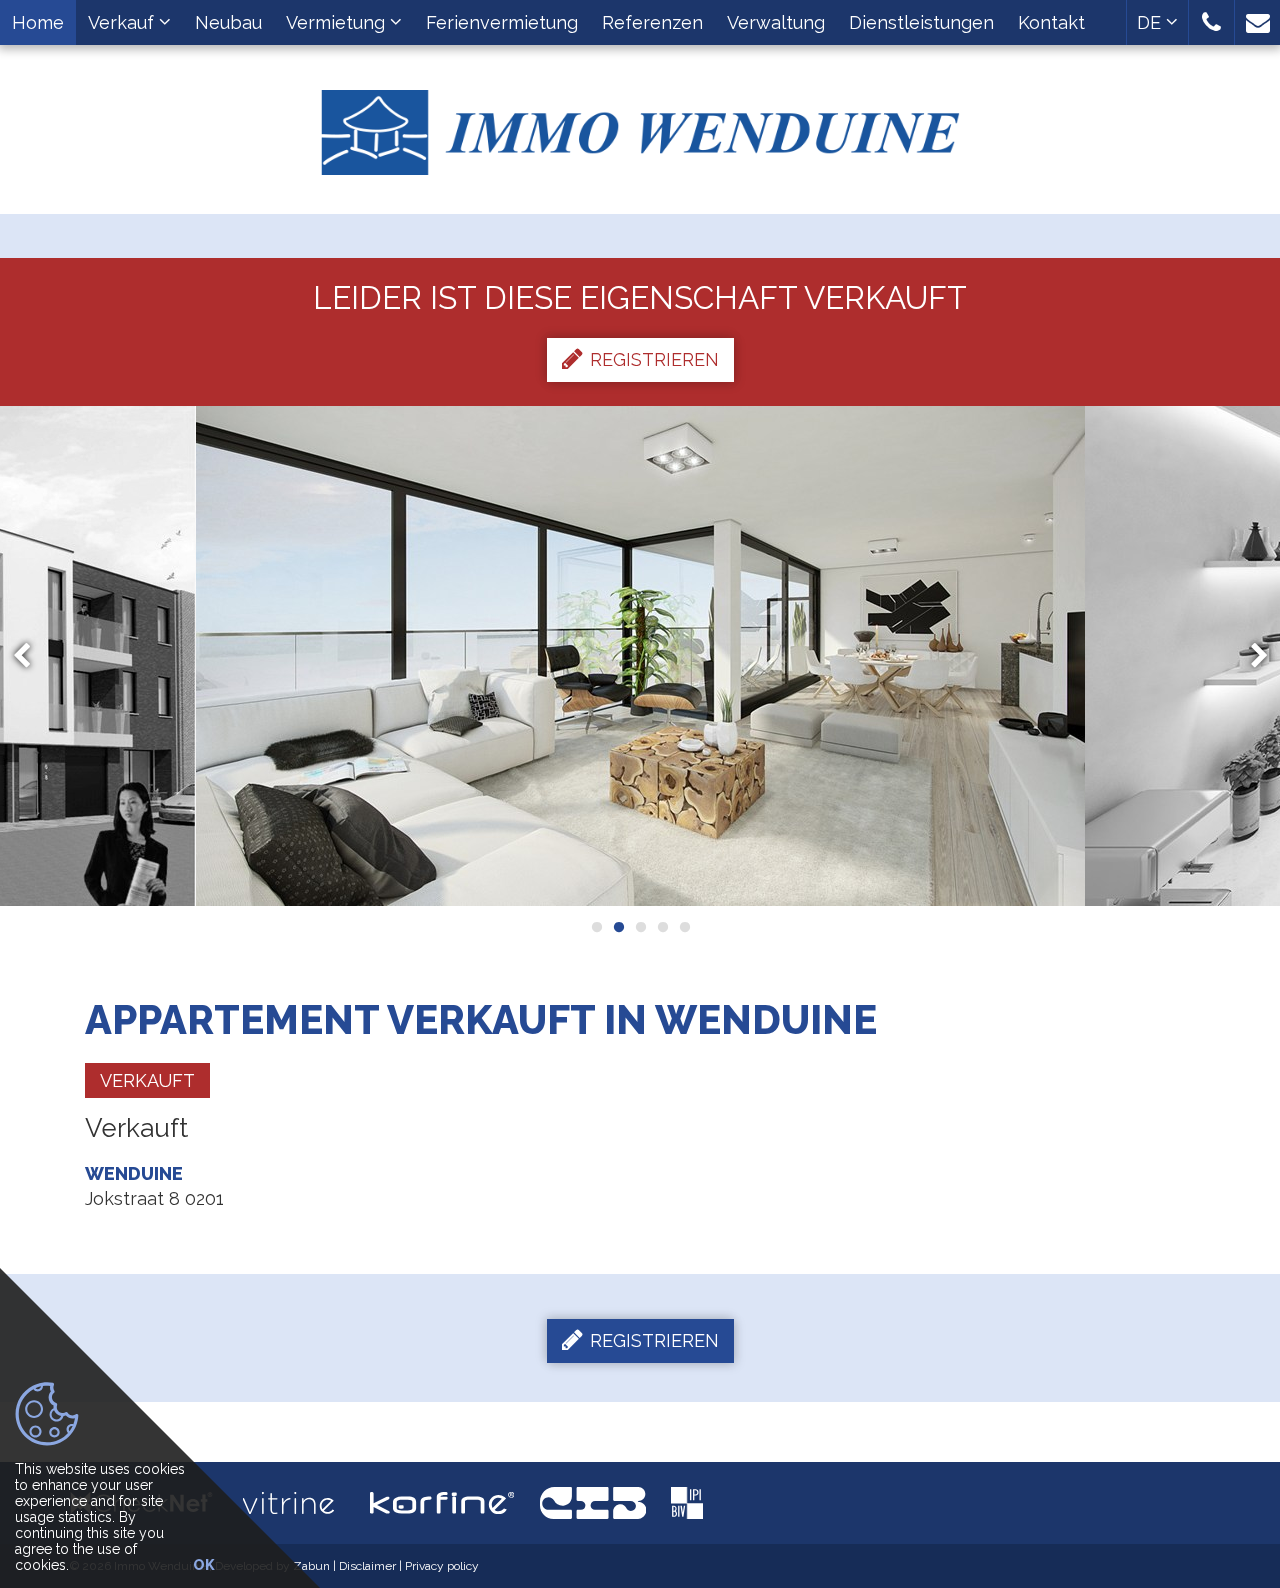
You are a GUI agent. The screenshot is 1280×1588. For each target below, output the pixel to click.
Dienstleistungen (921, 22)
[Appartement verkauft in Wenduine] (640, 656)
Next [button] (1250, 655)
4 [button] (662, 927)
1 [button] (596, 927)
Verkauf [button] (123, 22)
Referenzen (652, 22)
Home (38, 22)
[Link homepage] (640, 125)
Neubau (228, 22)
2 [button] (618, 927)
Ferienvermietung (502, 22)
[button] (1211, 22)
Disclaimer (367, 1566)
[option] (640, 656)
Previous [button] (31, 655)
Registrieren (654, 359)
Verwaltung (776, 22)
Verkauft (147, 1080)
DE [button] (1151, 22)
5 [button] (684, 927)
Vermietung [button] (338, 22)
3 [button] (640, 927)
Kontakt (1051, 22)
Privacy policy (442, 1566)
